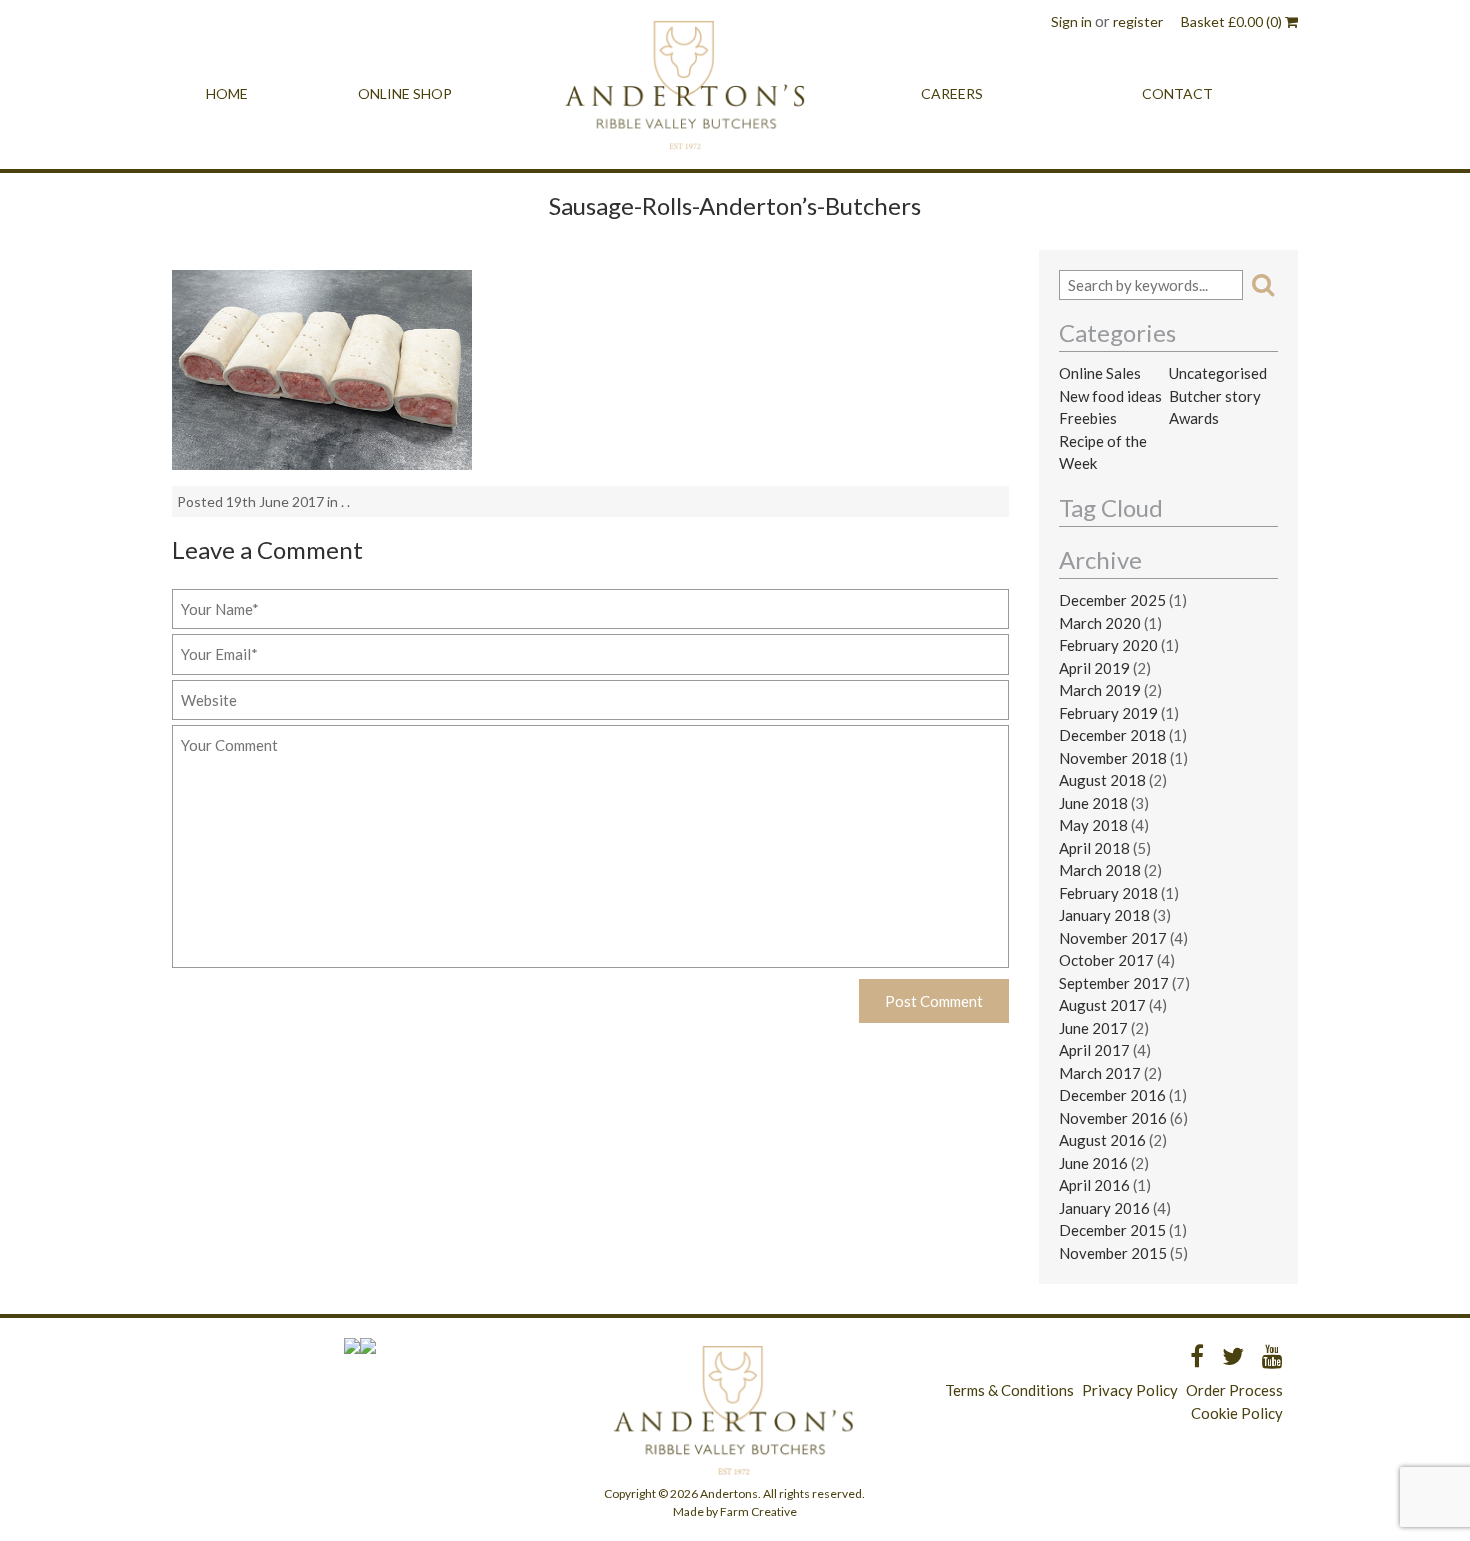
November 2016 (1113, 1118)
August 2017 (1102, 1005)
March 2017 (1100, 1073)
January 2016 (1104, 1208)
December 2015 (1112, 1230)
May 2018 (1093, 825)
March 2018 (1100, 870)
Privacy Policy (1130, 1390)
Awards (1194, 418)
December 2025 (1112, 600)
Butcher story (1215, 396)
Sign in (1071, 21)
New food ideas (1110, 396)
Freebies (1088, 418)
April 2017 (1094, 1050)
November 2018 (1113, 758)
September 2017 (1114, 983)
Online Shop (405, 93)
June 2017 (1093, 1028)
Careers (952, 93)
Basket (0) (1233, 21)
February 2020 (1108, 645)
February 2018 (1108, 893)
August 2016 (1102, 1140)
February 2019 (1108, 713)
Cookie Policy (1237, 1413)
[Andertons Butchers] (686, 94)
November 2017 (1113, 938)
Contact (1177, 93)
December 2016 (1112, 1095)
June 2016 (1093, 1163)
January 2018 (1104, 915)
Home (227, 93)
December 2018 (1112, 735)
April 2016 (1094, 1185)
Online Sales (1100, 373)
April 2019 (1094, 668)
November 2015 (1113, 1253)
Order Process (1234, 1390)
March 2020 (1100, 623)
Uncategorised (1218, 373)
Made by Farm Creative (735, 1511)
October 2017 (1106, 960)
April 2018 (1094, 848)
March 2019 (1100, 690)
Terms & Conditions (1009, 1390)
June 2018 (1093, 803)
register (1138, 21)
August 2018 (1102, 780)
